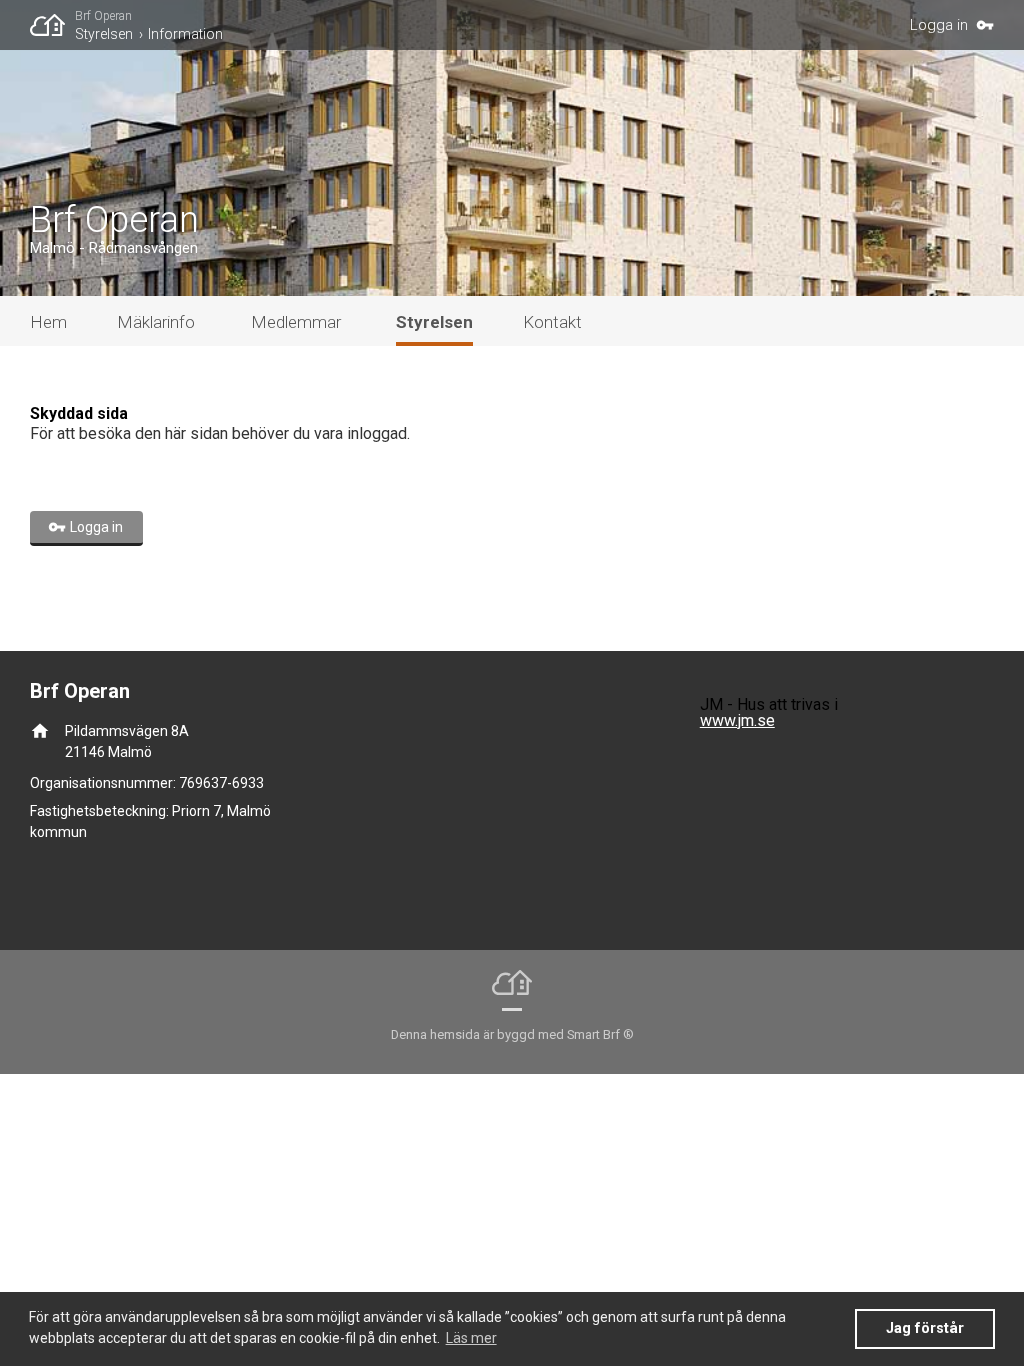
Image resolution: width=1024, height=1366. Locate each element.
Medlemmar (296, 322)
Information (185, 34)
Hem (48, 322)
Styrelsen (104, 34)
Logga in (939, 25)
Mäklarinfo (156, 322)
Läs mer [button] (471, 1338)
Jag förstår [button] (925, 1328)
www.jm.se (737, 720)
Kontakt (552, 322)
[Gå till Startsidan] (52, 25)
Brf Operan (103, 16)
